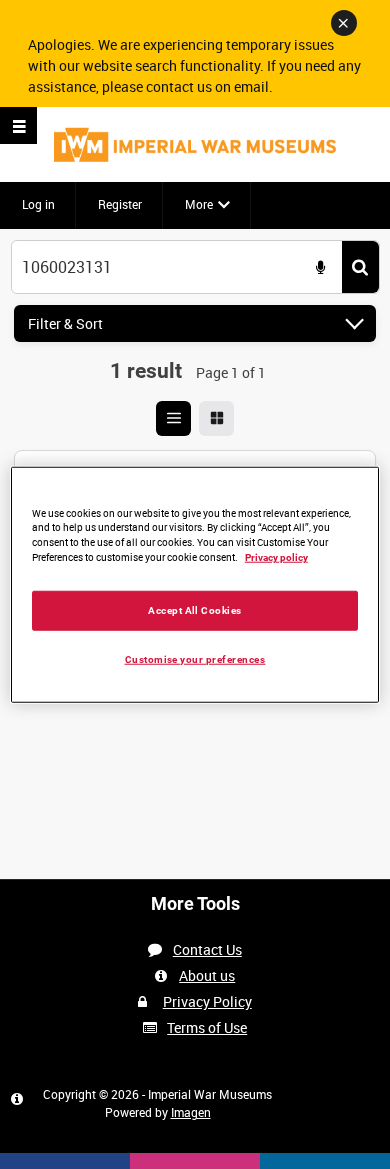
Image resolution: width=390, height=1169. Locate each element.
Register (120, 204)
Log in (38, 204)
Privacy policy (276, 557)
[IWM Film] (195, 144)
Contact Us (207, 949)
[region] (195, 584)
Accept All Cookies (195, 610)
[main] (195, 446)
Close (344, 23)
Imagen (191, 1112)
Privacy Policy (207, 1001)
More (199, 204)
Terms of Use (207, 1027)
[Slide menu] (18, 125)
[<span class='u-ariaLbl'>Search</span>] (360, 267)
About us (207, 975)
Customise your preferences (195, 659)
